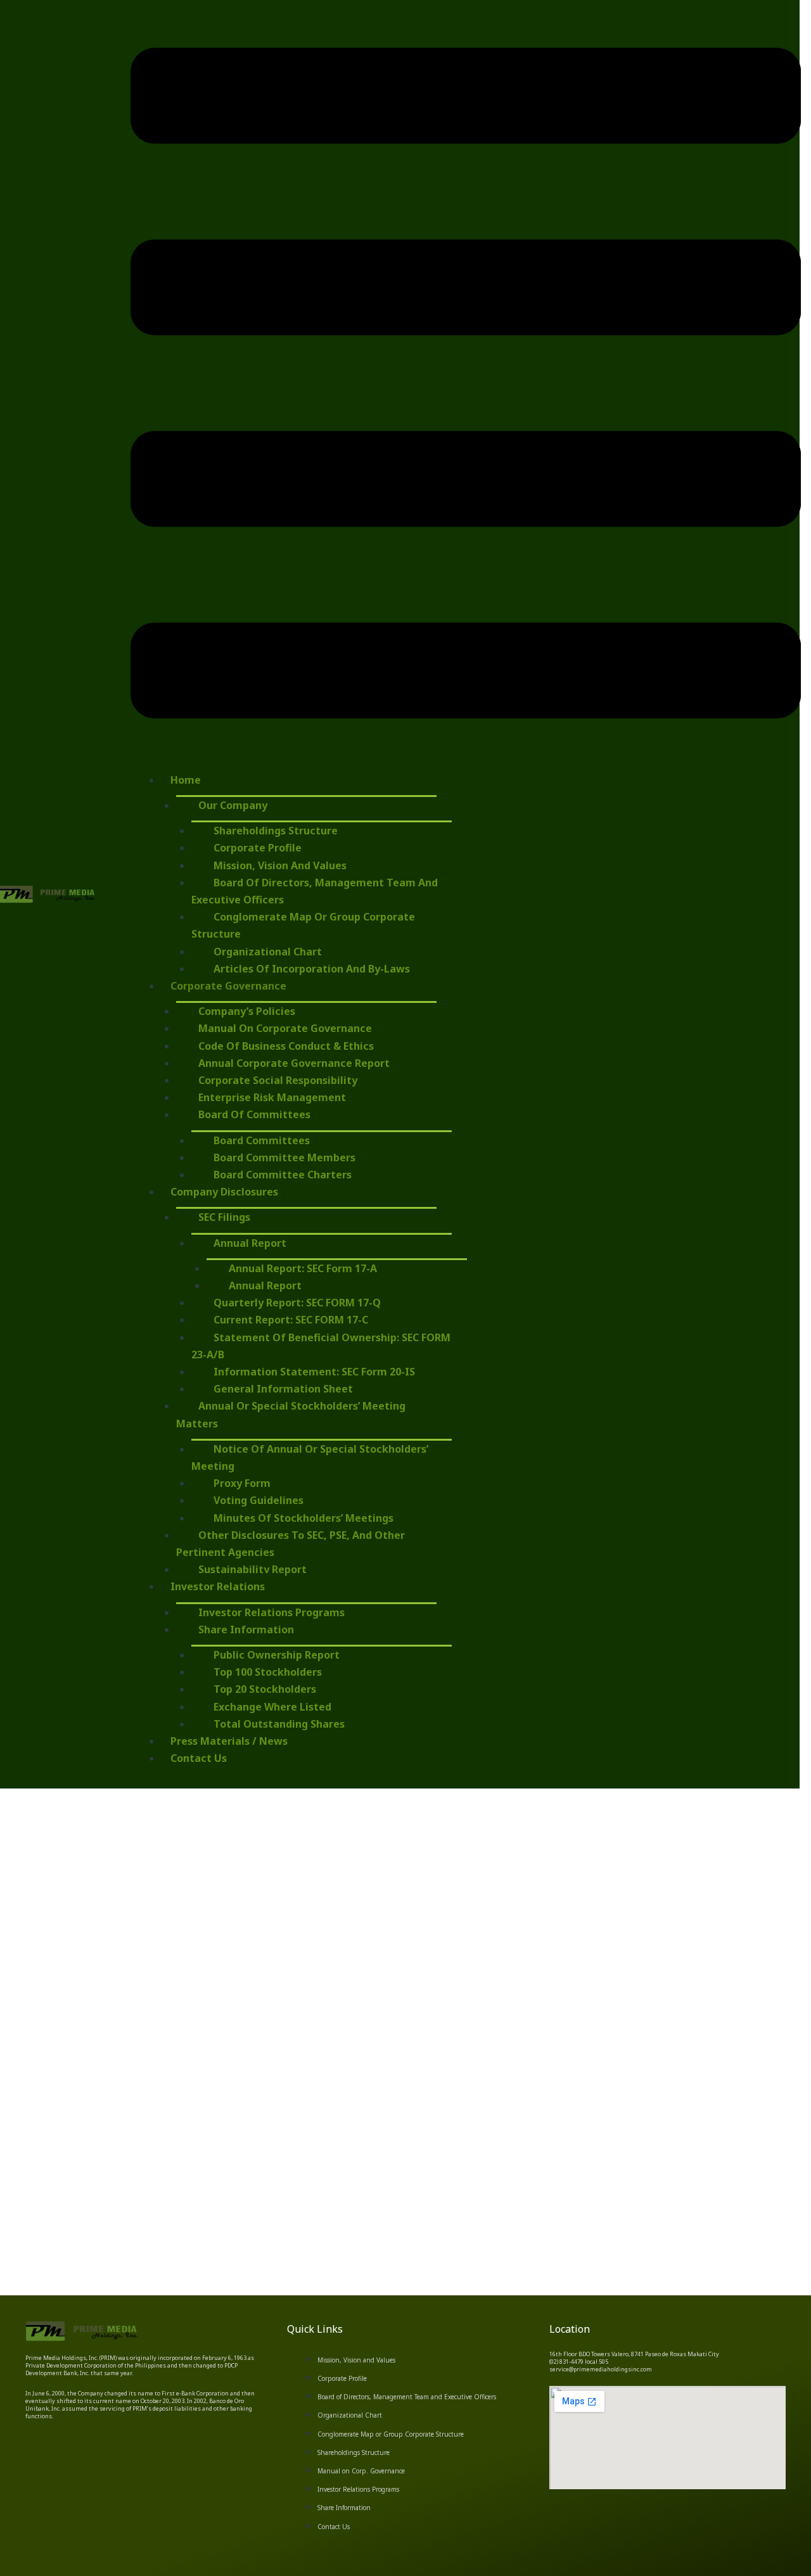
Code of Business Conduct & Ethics (286, 1046)
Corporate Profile (258, 848)
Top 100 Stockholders (268, 1672)
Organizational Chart (268, 952)
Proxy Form (242, 1483)
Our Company (233, 805)
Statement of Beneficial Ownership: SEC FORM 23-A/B (321, 1346)
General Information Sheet (283, 1389)
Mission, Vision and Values (280, 865)
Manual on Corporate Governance (285, 1028)
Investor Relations (218, 1586)
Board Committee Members (284, 1157)
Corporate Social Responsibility (278, 1080)
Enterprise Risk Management (272, 1097)
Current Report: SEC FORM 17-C (291, 1320)
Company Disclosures (224, 1192)
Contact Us (199, 1758)
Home (186, 780)
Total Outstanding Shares (279, 1724)
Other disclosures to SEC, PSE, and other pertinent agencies (291, 1544)
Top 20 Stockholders (265, 1689)
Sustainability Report (252, 1569)
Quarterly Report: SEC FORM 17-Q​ (297, 1303)
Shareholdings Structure (276, 831)
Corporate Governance (228, 986)
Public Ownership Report (277, 1655)
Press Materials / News (229, 1741)
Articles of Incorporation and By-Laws (312, 969)
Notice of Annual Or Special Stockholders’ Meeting (310, 1457)
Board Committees (262, 1140)
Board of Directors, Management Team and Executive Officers (315, 891)
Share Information (246, 1629)
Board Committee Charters (283, 1175)
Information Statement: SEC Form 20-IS (314, 1372)
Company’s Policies (247, 1011)
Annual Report (250, 1243)
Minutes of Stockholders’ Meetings (303, 1518)
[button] (466, 386)
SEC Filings (224, 1217)
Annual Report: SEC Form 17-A (303, 1268)
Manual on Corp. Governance (361, 2471)
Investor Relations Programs (271, 1612)
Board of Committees (254, 1114)
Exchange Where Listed (272, 1707)
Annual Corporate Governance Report (294, 1063)
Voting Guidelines (259, 1500)
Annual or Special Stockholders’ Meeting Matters (291, 1414)
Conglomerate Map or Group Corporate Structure (303, 925)
